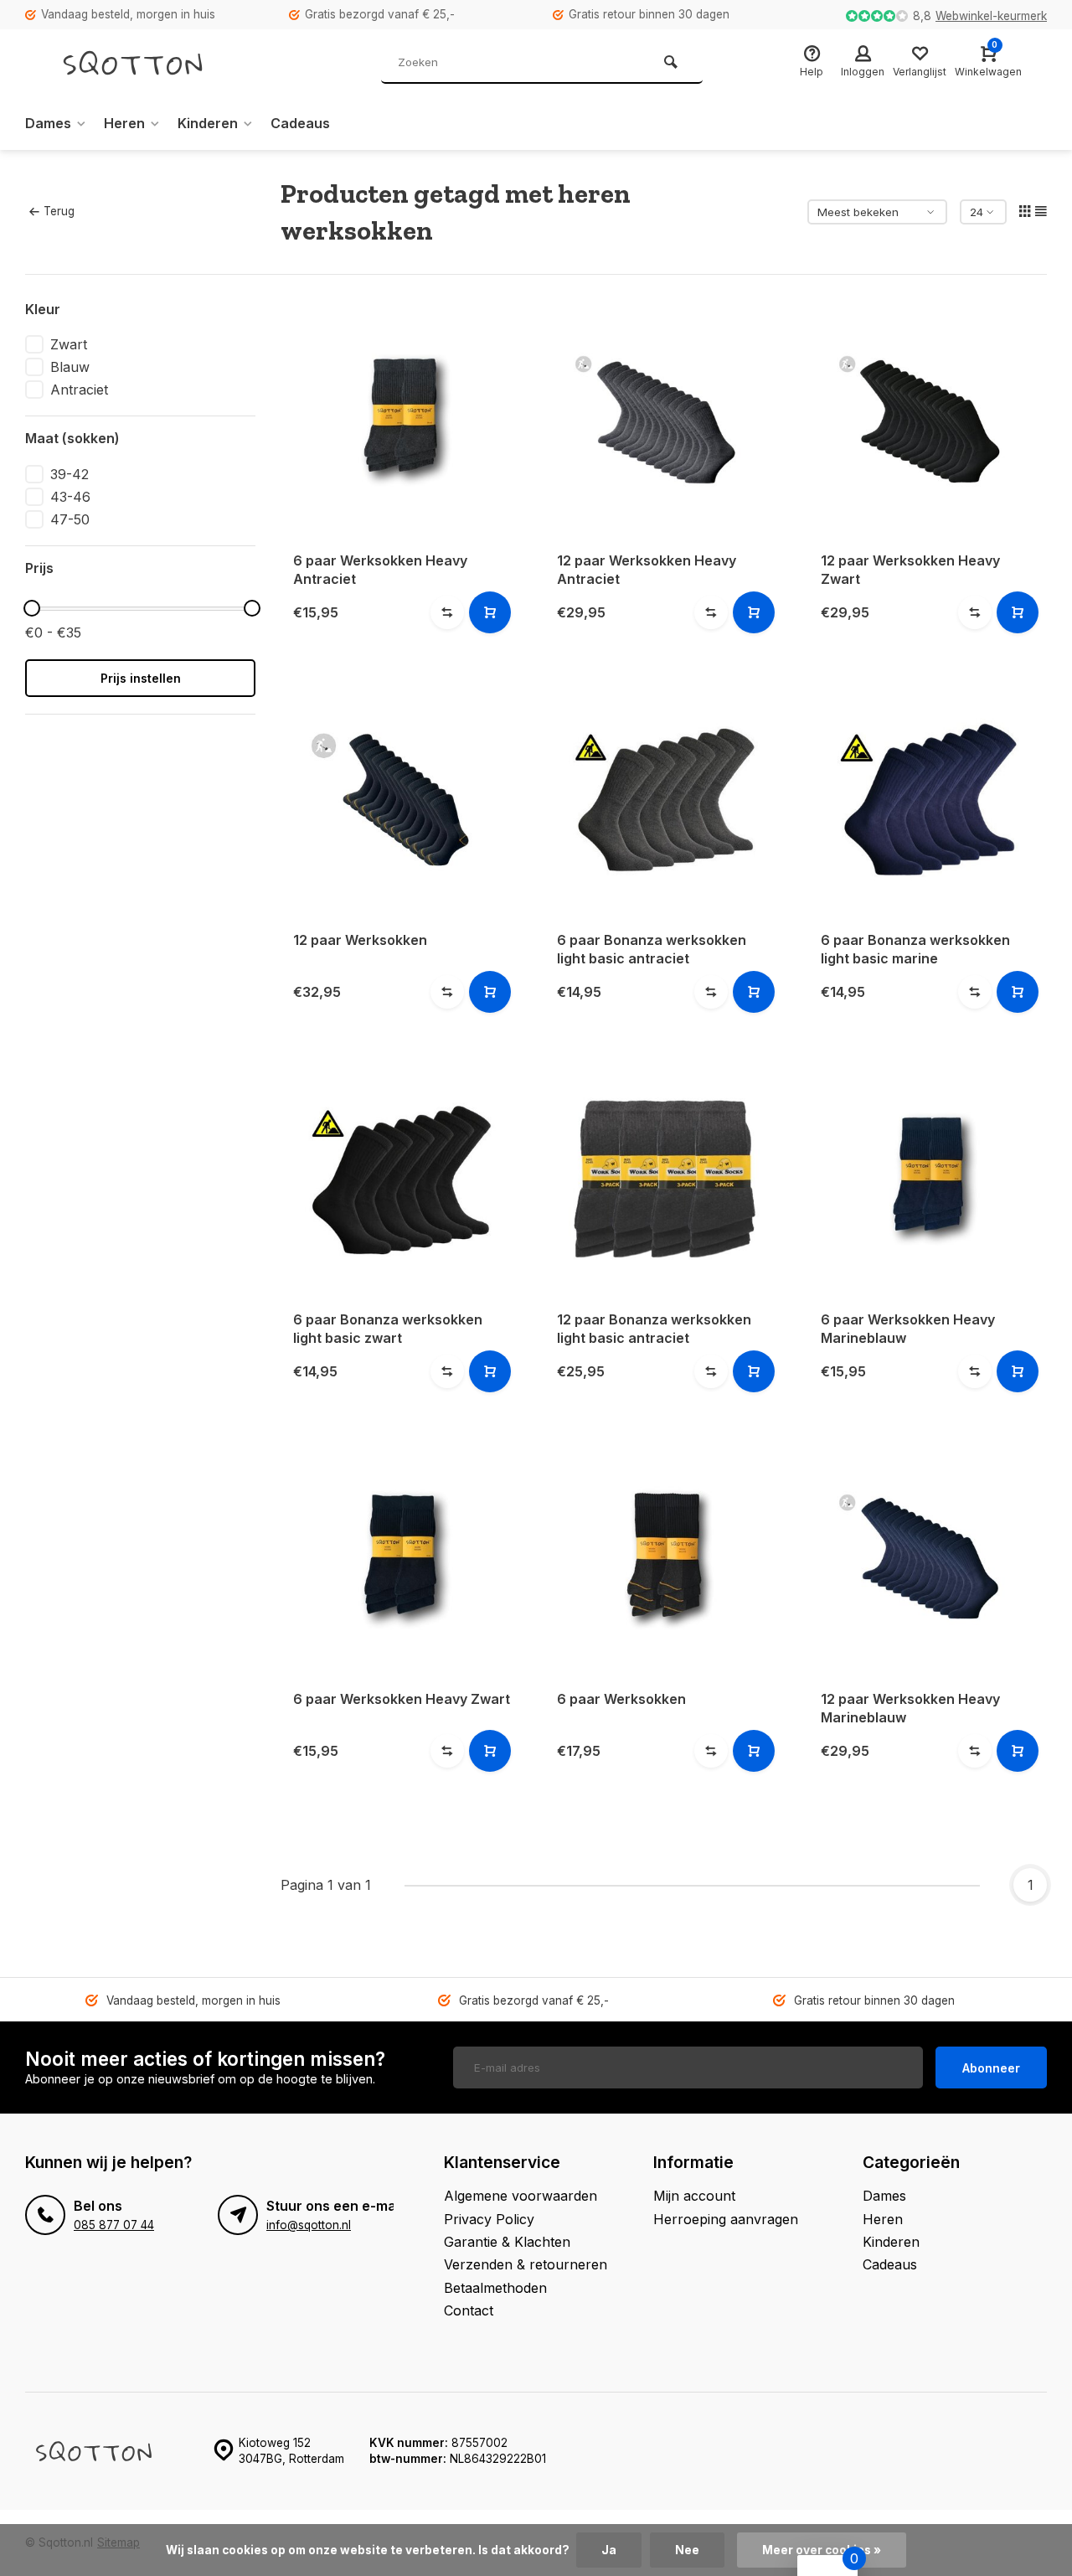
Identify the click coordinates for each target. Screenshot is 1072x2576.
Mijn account (694, 2196)
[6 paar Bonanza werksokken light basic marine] (928, 799)
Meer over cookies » (822, 2550)
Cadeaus (300, 123)
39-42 (70, 474)
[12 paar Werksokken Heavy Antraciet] (664, 419)
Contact (469, 2310)
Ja (609, 2550)
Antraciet (79, 390)
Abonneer (991, 2068)
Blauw (70, 367)
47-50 (70, 519)
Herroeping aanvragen (726, 2219)
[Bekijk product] (490, 612)
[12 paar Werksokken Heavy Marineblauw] (928, 1558)
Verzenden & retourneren (526, 2264)
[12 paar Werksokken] (400, 799)
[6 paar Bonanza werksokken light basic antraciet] (664, 799)
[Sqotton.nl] (151, 63)
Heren (124, 123)
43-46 (70, 497)
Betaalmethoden (495, 2288)
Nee (687, 2550)
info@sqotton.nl (309, 2225)
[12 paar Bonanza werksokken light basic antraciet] (664, 1178)
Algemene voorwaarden (521, 2196)
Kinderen (208, 123)
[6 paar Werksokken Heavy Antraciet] (400, 419)
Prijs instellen (141, 678)
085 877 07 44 (114, 2225)
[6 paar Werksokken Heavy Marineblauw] (928, 1178)
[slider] (32, 608)
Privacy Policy (489, 2219)
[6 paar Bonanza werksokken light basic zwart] (400, 1178)
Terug (59, 211)
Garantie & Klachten (507, 2242)
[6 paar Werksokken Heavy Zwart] (400, 1558)
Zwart (69, 344)
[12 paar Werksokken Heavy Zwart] (928, 419)
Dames (48, 123)
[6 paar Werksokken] (664, 1558)
